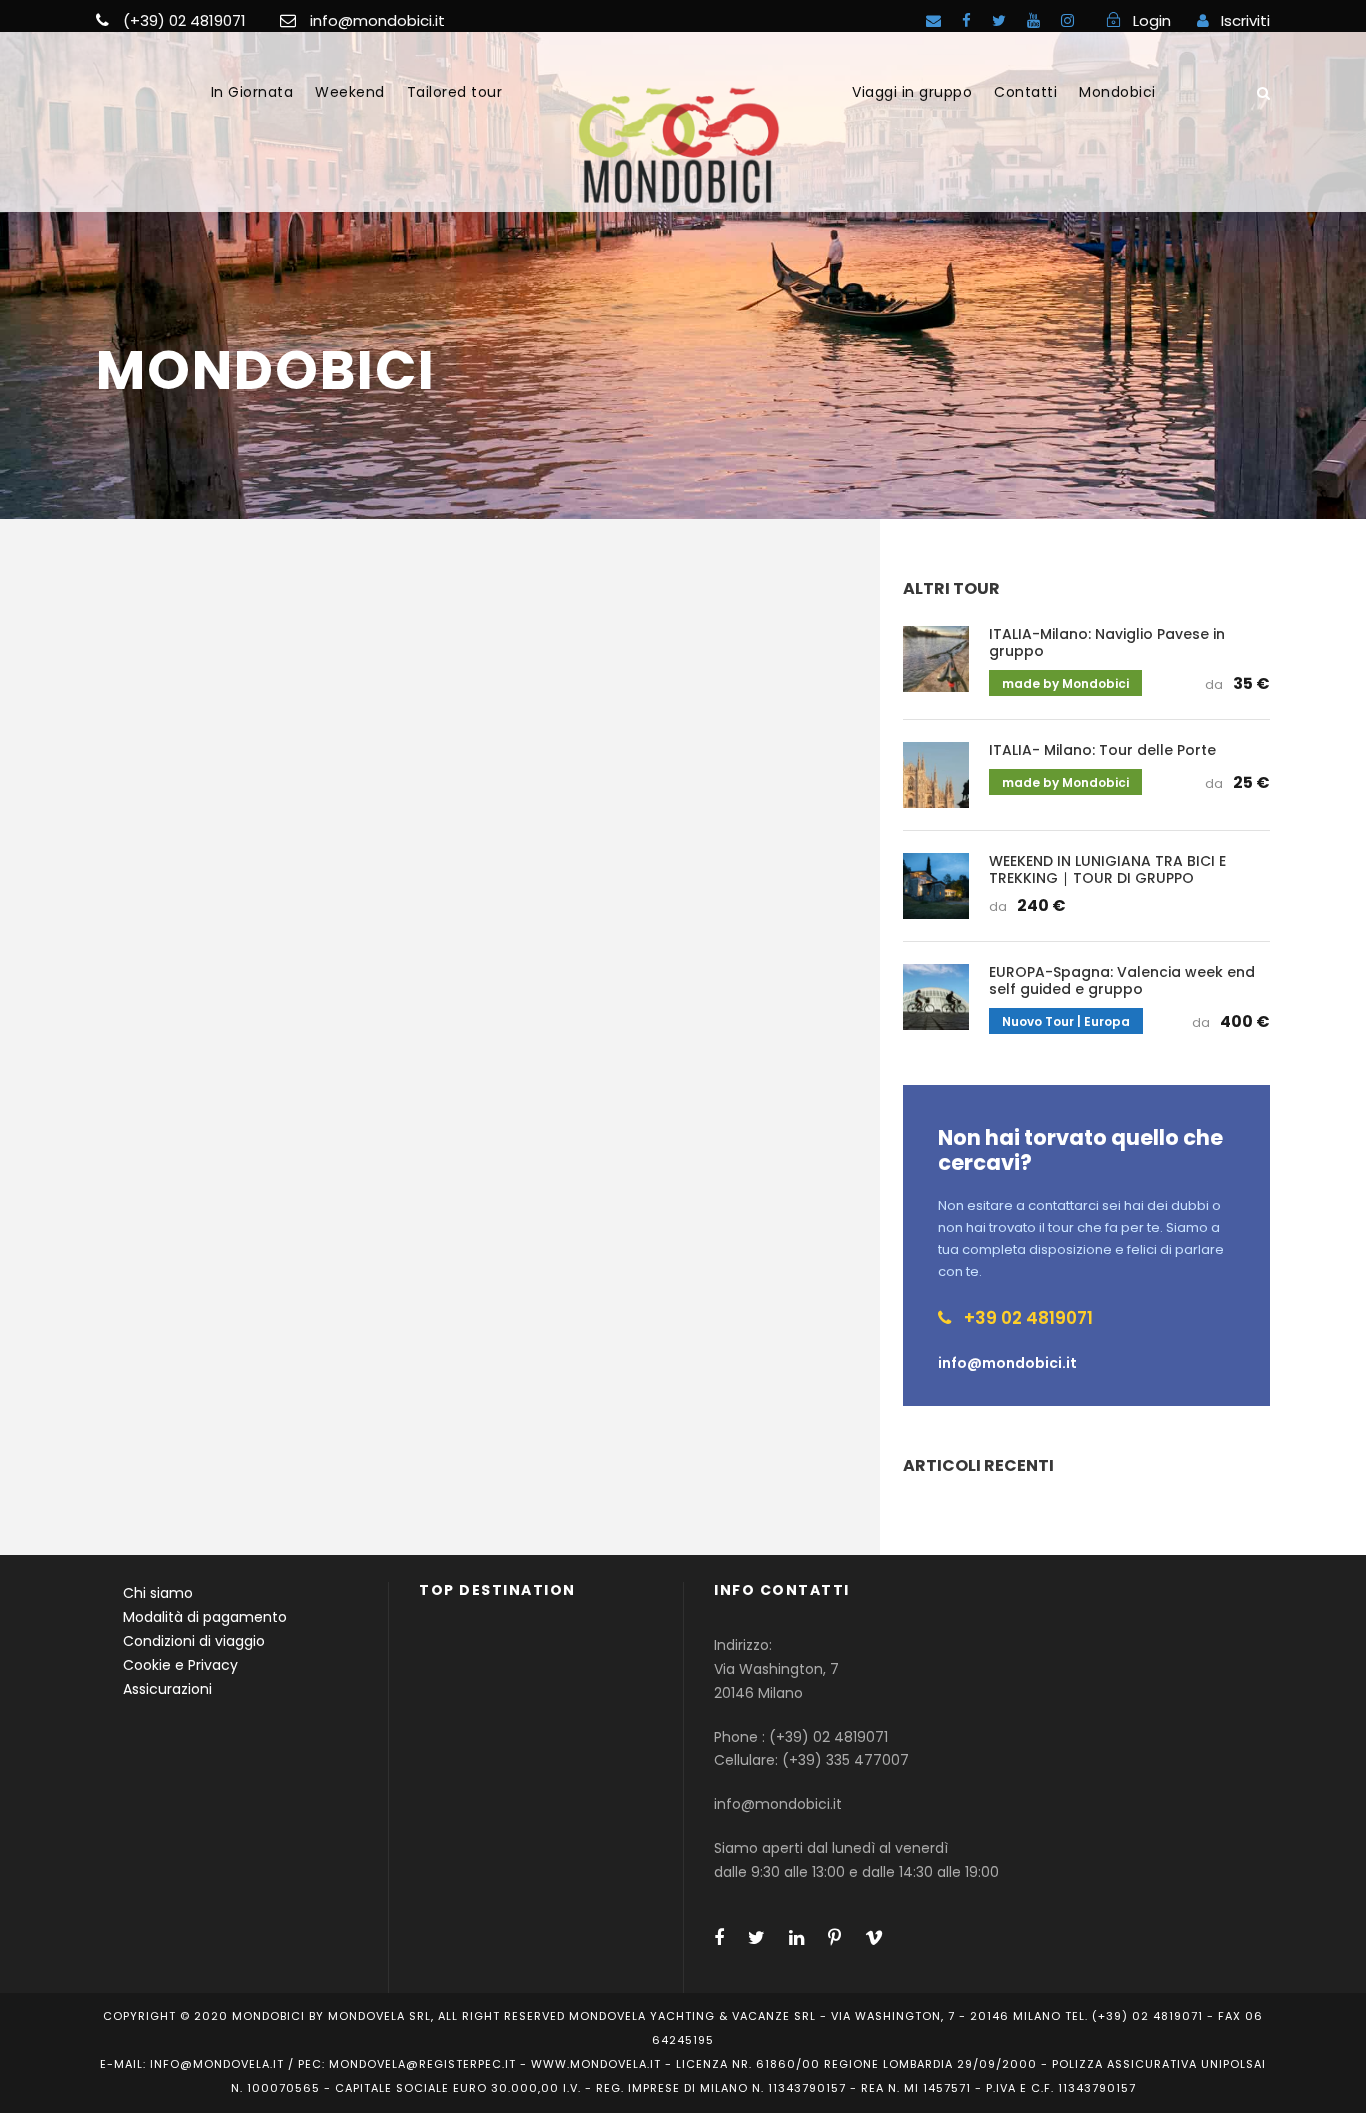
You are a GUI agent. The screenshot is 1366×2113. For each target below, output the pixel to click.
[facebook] (966, 20)
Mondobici (1117, 92)
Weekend (350, 92)
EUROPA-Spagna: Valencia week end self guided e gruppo (1122, 980)
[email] (933, 20)
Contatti (1025, 92)
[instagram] (1067, 20)
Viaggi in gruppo (912, 92)
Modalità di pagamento (205, 1617)
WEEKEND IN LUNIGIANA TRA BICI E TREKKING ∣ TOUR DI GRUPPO (1107, 869)
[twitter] (999, 20)
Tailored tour (455, 92)
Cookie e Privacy (180, 1665)
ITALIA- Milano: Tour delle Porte (1102, 750)
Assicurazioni (167, 1689)
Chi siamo (158, 1593)
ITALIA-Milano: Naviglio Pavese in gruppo (1107, 642)
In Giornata (252, 92)
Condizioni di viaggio (194, 1641)
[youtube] (1033, 20)
